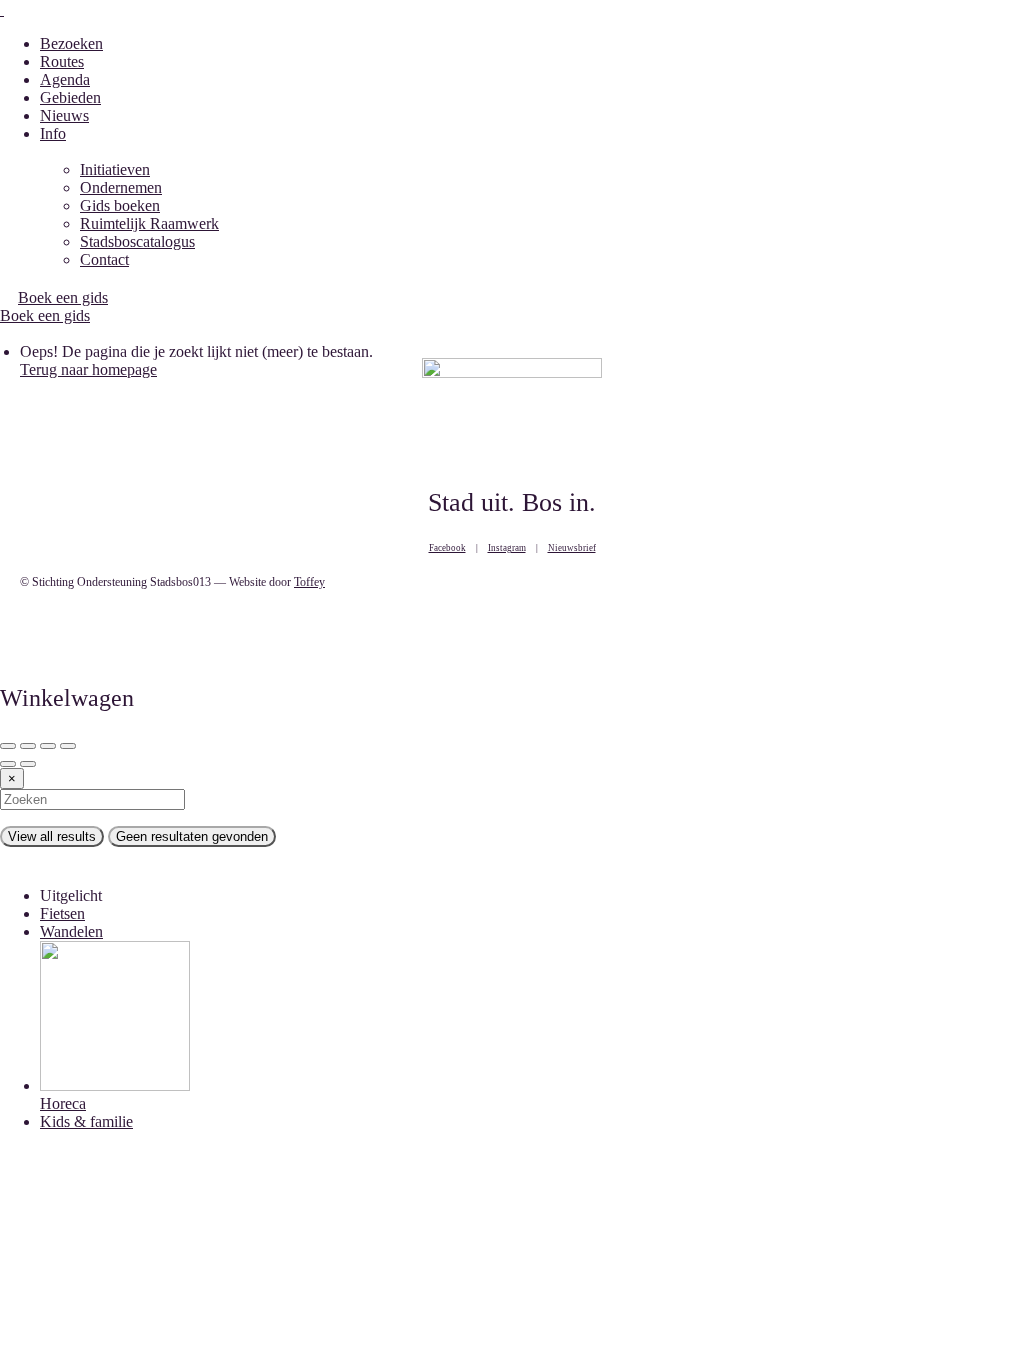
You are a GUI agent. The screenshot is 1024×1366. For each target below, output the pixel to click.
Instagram (507, 548)
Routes (62, 61)
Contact (104, 259)
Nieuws (64, 115)
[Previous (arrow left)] (8, 764)
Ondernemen (121, 187)
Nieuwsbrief (572, 548)
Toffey (309, 582)
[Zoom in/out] (68, 746)
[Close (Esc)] (8, 746)
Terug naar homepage (88, 369)
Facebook (447, 548)
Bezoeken (71, 43)
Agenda (65, 79)
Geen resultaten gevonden (192, 836)
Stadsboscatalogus (137, 241)
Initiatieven (115, 169)
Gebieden (70, 97)
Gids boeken (120, 205)
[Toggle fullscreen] (48, 746)
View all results (52, 836)
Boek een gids (45, 315)
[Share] (28, 746)
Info (53, 133)
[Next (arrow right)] (28, 764)
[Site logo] (2, 9)
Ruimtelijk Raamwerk (149, 223)
